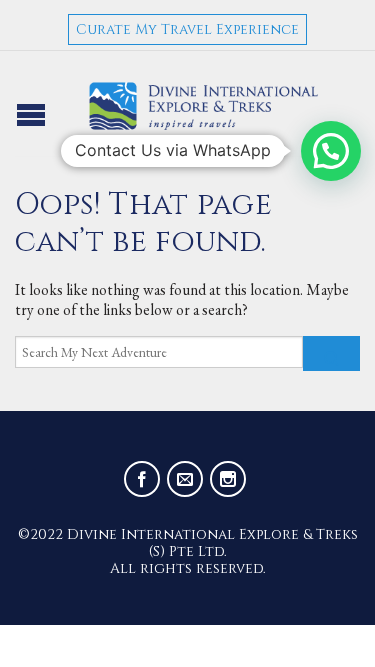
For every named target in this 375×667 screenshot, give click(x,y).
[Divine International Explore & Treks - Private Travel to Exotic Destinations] (204, 106)
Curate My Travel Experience (187, 29)
